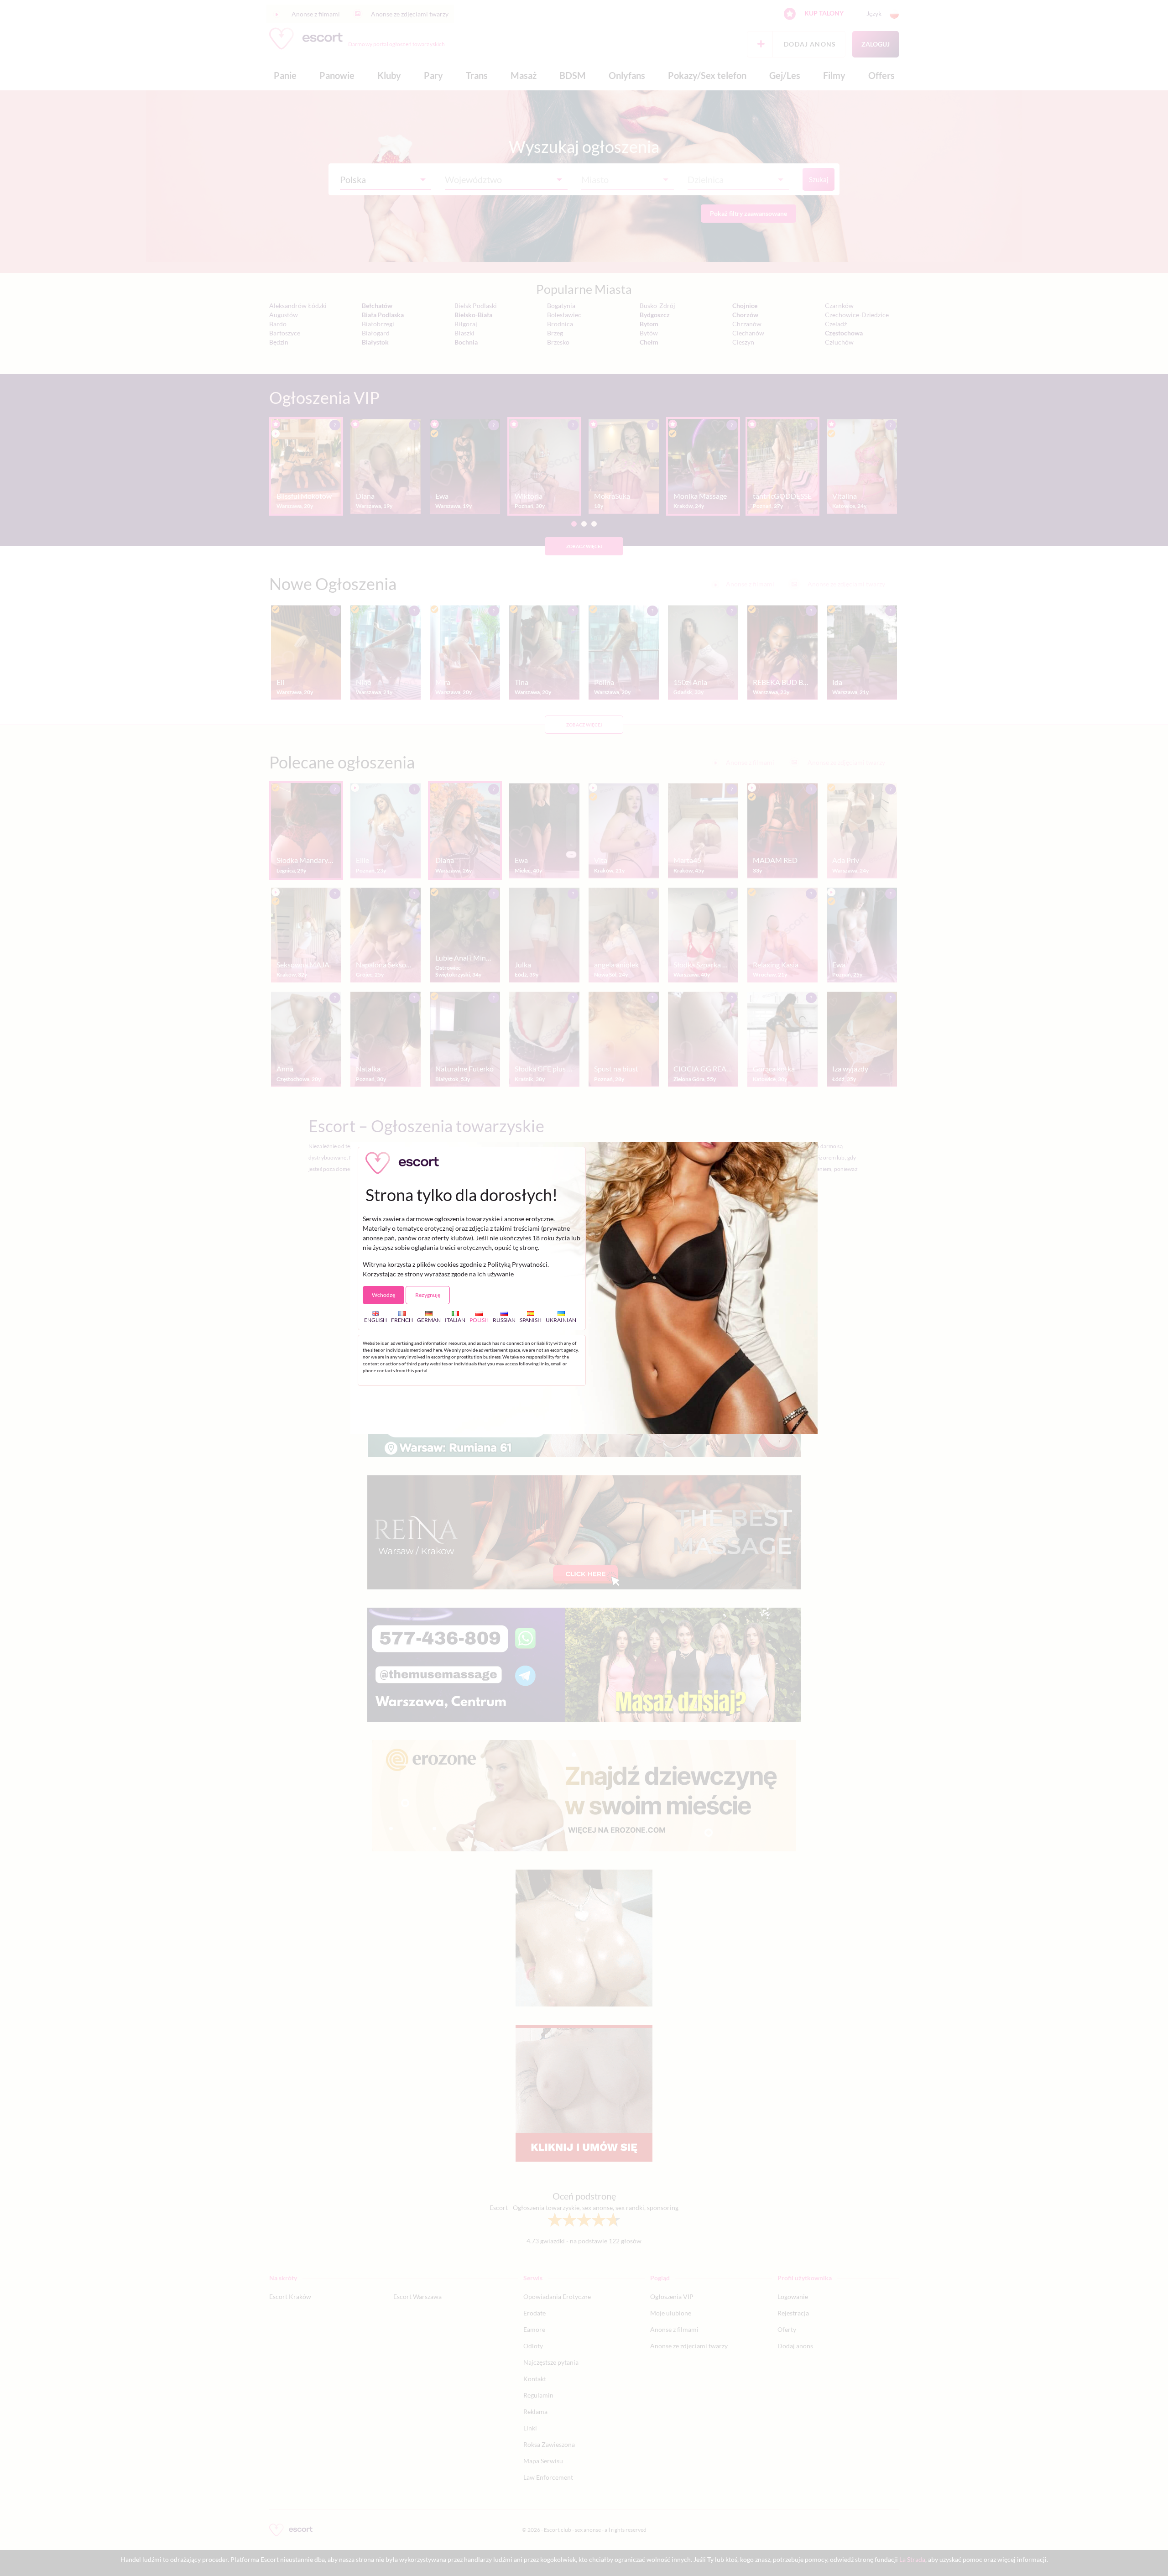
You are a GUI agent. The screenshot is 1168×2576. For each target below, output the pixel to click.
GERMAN (429, 1320)
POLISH (479, 1320)
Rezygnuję (428, 1295)
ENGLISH (375, 1320)
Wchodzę (383, 1295)
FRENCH (402, 1320)
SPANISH (531, 1320)
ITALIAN (455, 1320)
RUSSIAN (504, 1320)
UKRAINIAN (561, 1320)
